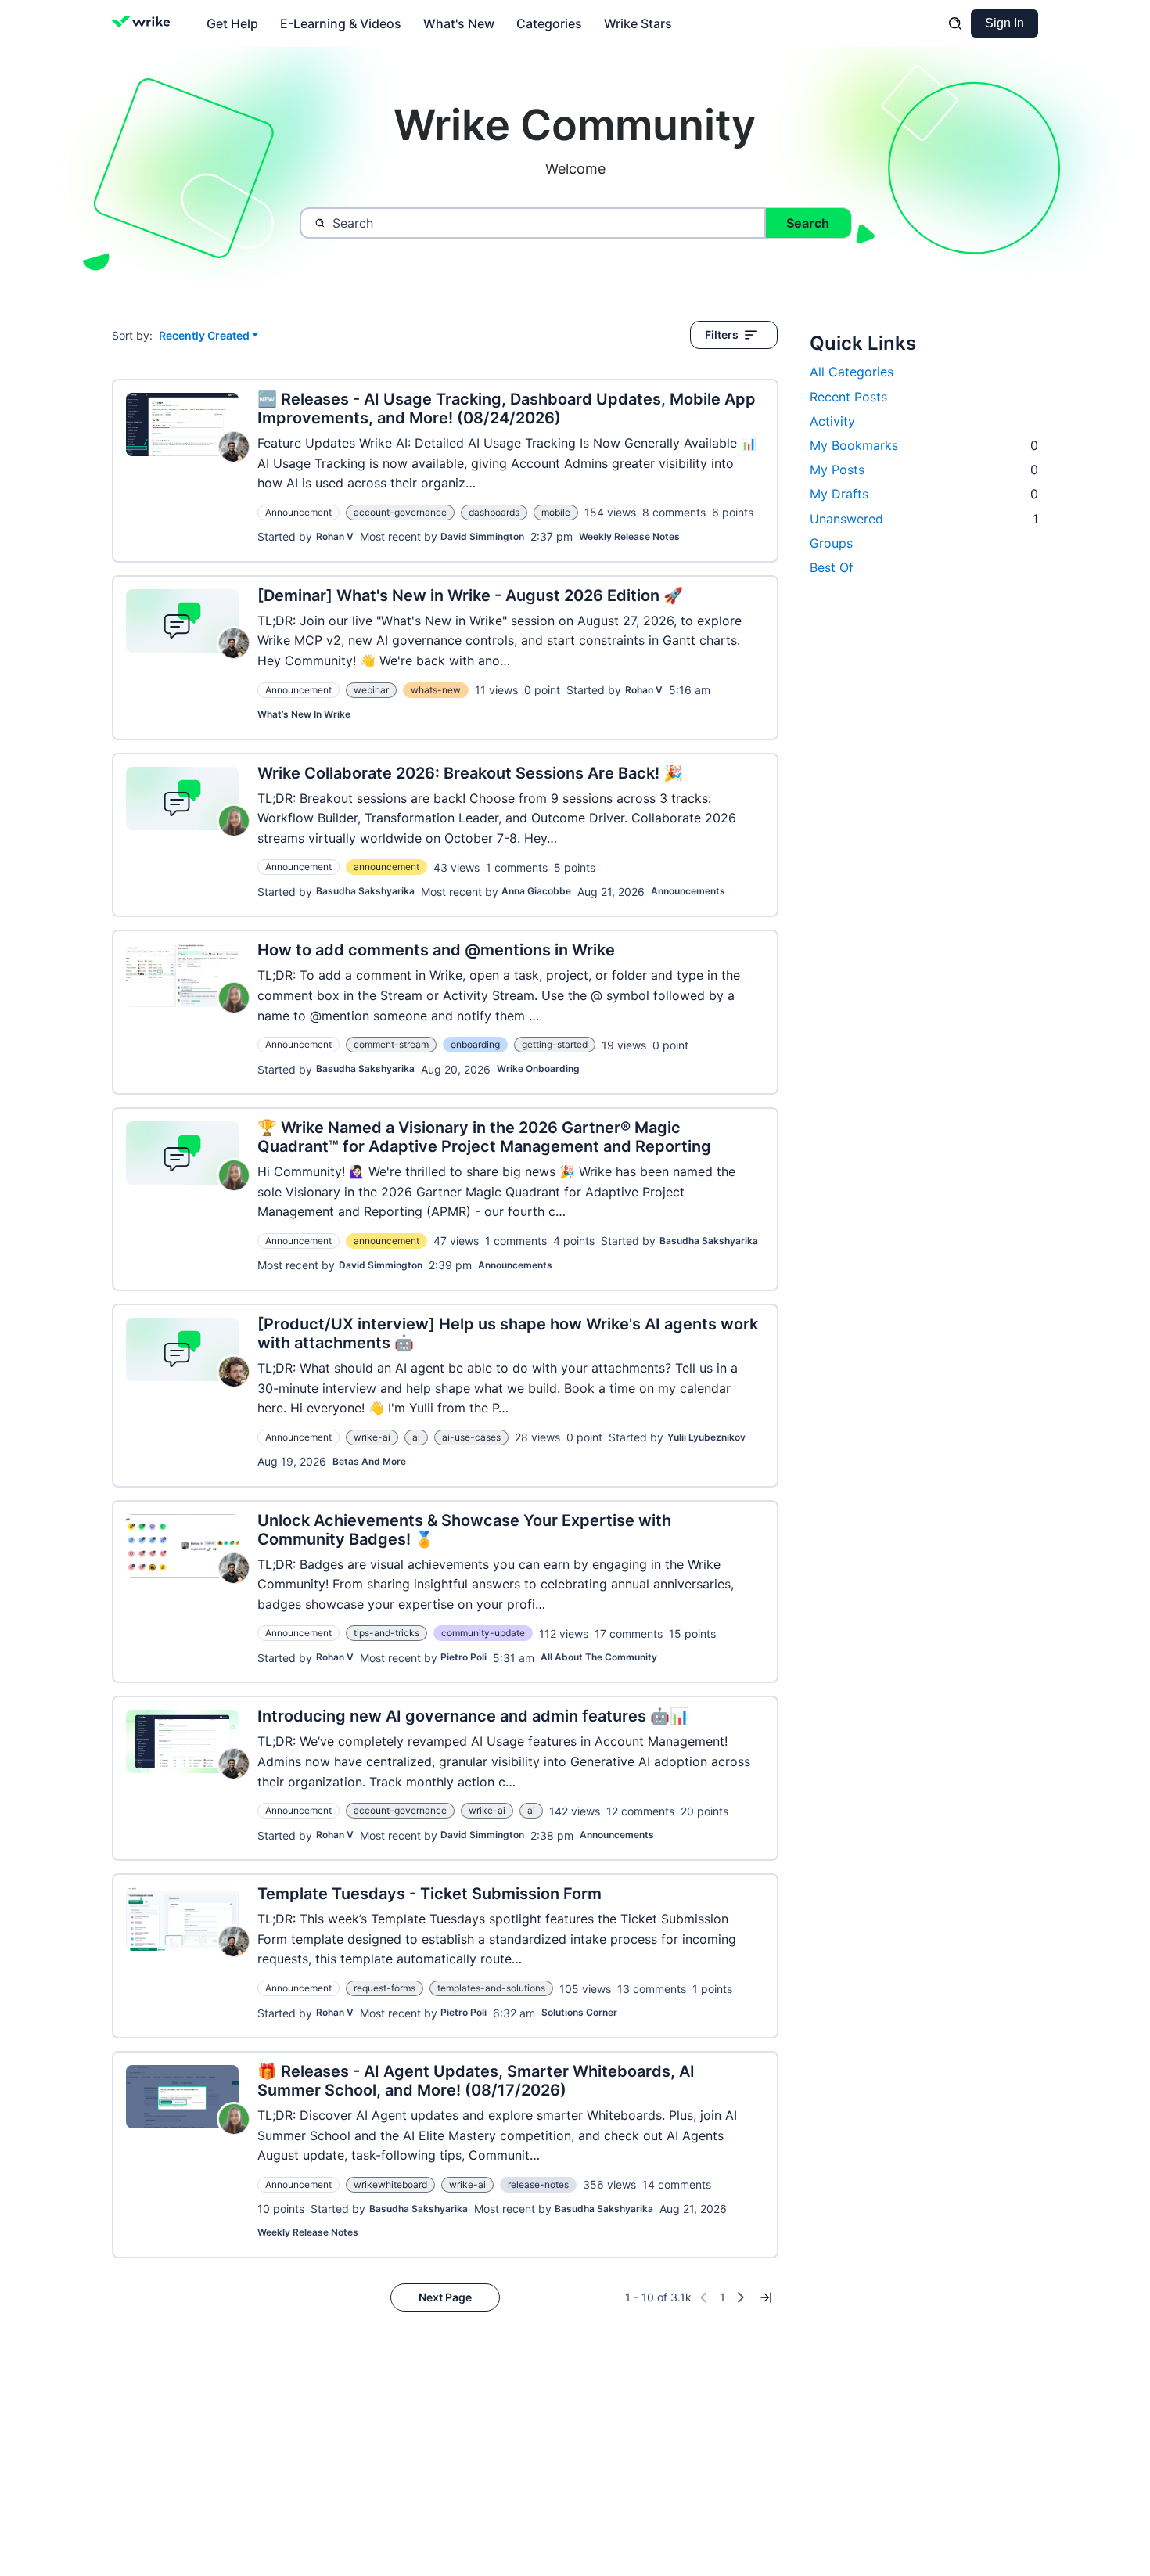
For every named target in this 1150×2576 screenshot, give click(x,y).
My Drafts (924, 494)
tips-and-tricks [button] (386, 1633)
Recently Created (204, 336)
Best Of (832, 567)
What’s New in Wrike (304, 714)
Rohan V (335, 536)
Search (808, 223)
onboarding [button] (475, 1044)
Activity (832, 421)
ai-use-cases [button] (471, 1437)
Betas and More (369, 1461)
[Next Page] (741, 2297)
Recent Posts (848, 397)
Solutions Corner (579, 2012)
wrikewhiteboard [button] (390, 2184)
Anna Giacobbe (536, 891)
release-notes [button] (538, 2184)
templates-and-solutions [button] (491, 1988)
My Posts (924, 470)
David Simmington (482, 536)
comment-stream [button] (391, 1044)
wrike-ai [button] (372, 1437)
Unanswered (924, 519)
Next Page (445, 2297)
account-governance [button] (400, 512)
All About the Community (599, 1657)
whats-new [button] (436, 690)
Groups (831, 543)
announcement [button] (386, 867)
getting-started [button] (555, 1044)
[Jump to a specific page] (766, 2297)
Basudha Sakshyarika (365, 891)
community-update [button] (483, 1633)
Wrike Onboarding (538, 1069)
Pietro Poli (464, 1657)
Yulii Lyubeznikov (706, 1437)
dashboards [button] (494, 512)
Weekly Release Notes (629, 536)
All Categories (852, 372)
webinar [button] (371, 690)
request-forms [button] (385, 1988)
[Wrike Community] (144, 23)
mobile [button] (556, 512)
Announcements (688, 891)
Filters (722, 335)
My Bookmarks (924, 445)
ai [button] (416, 1437)
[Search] (955, 23)
